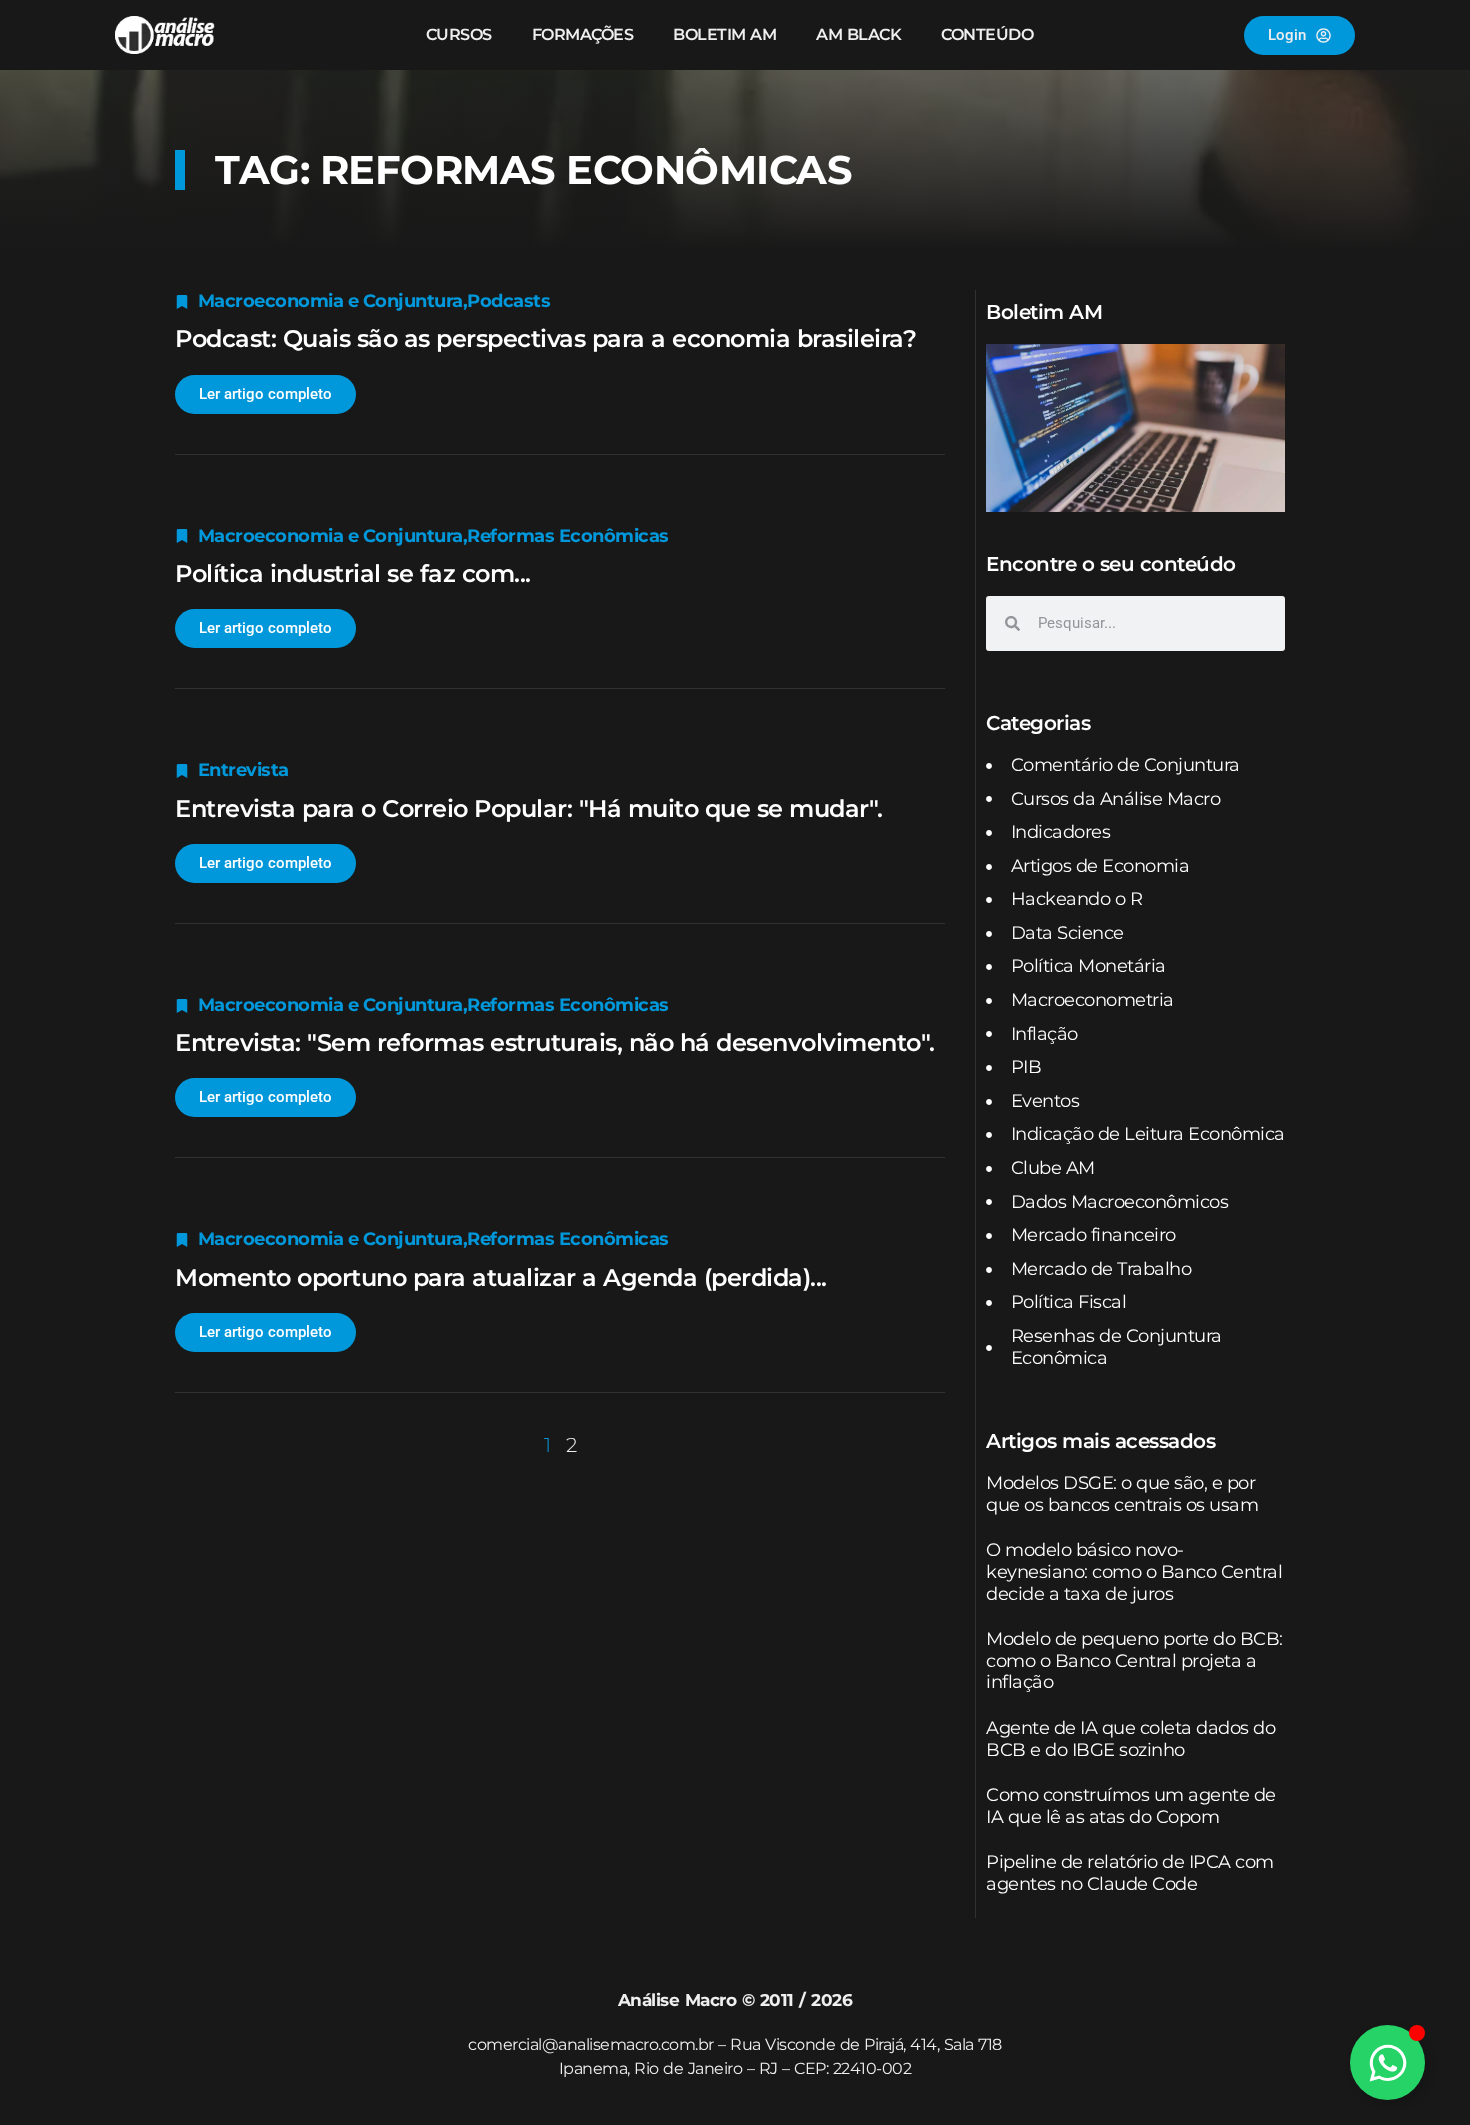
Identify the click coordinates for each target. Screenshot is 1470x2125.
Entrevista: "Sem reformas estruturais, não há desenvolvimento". (555, 1042)
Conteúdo (987, 34)
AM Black (858, 34)
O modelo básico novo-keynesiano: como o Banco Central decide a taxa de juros (1134, 1571)
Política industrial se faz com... (353, 573)
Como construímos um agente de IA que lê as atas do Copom (1131, 1806)
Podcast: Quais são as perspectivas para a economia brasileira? (545, 338)
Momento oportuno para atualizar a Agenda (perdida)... (501, 1277)
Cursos (459, 34)
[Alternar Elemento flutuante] (1387, 2062)
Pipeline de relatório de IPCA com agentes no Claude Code (1130, 1873)
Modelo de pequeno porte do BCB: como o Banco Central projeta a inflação (1134, 1660)
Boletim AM (724, 34)
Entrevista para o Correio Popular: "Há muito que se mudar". (529, 808)
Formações (583, 34)
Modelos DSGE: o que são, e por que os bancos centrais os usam (1122, 1494)
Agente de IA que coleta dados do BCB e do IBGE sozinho (1130, 1739)
